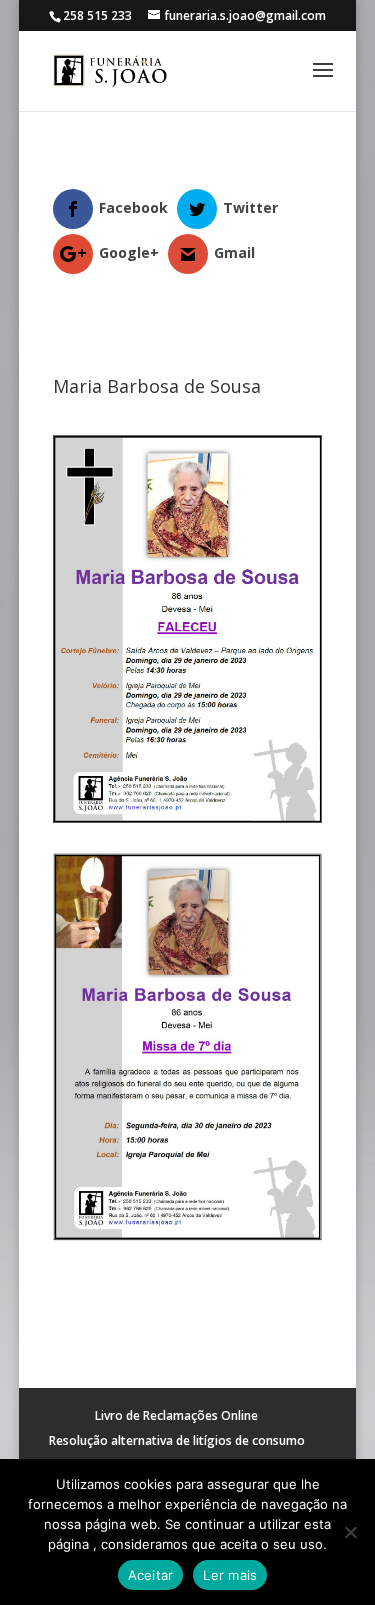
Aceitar (151, 1575)
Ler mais (230, 1575)
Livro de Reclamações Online (176, 1415)
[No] (350, 1532)
